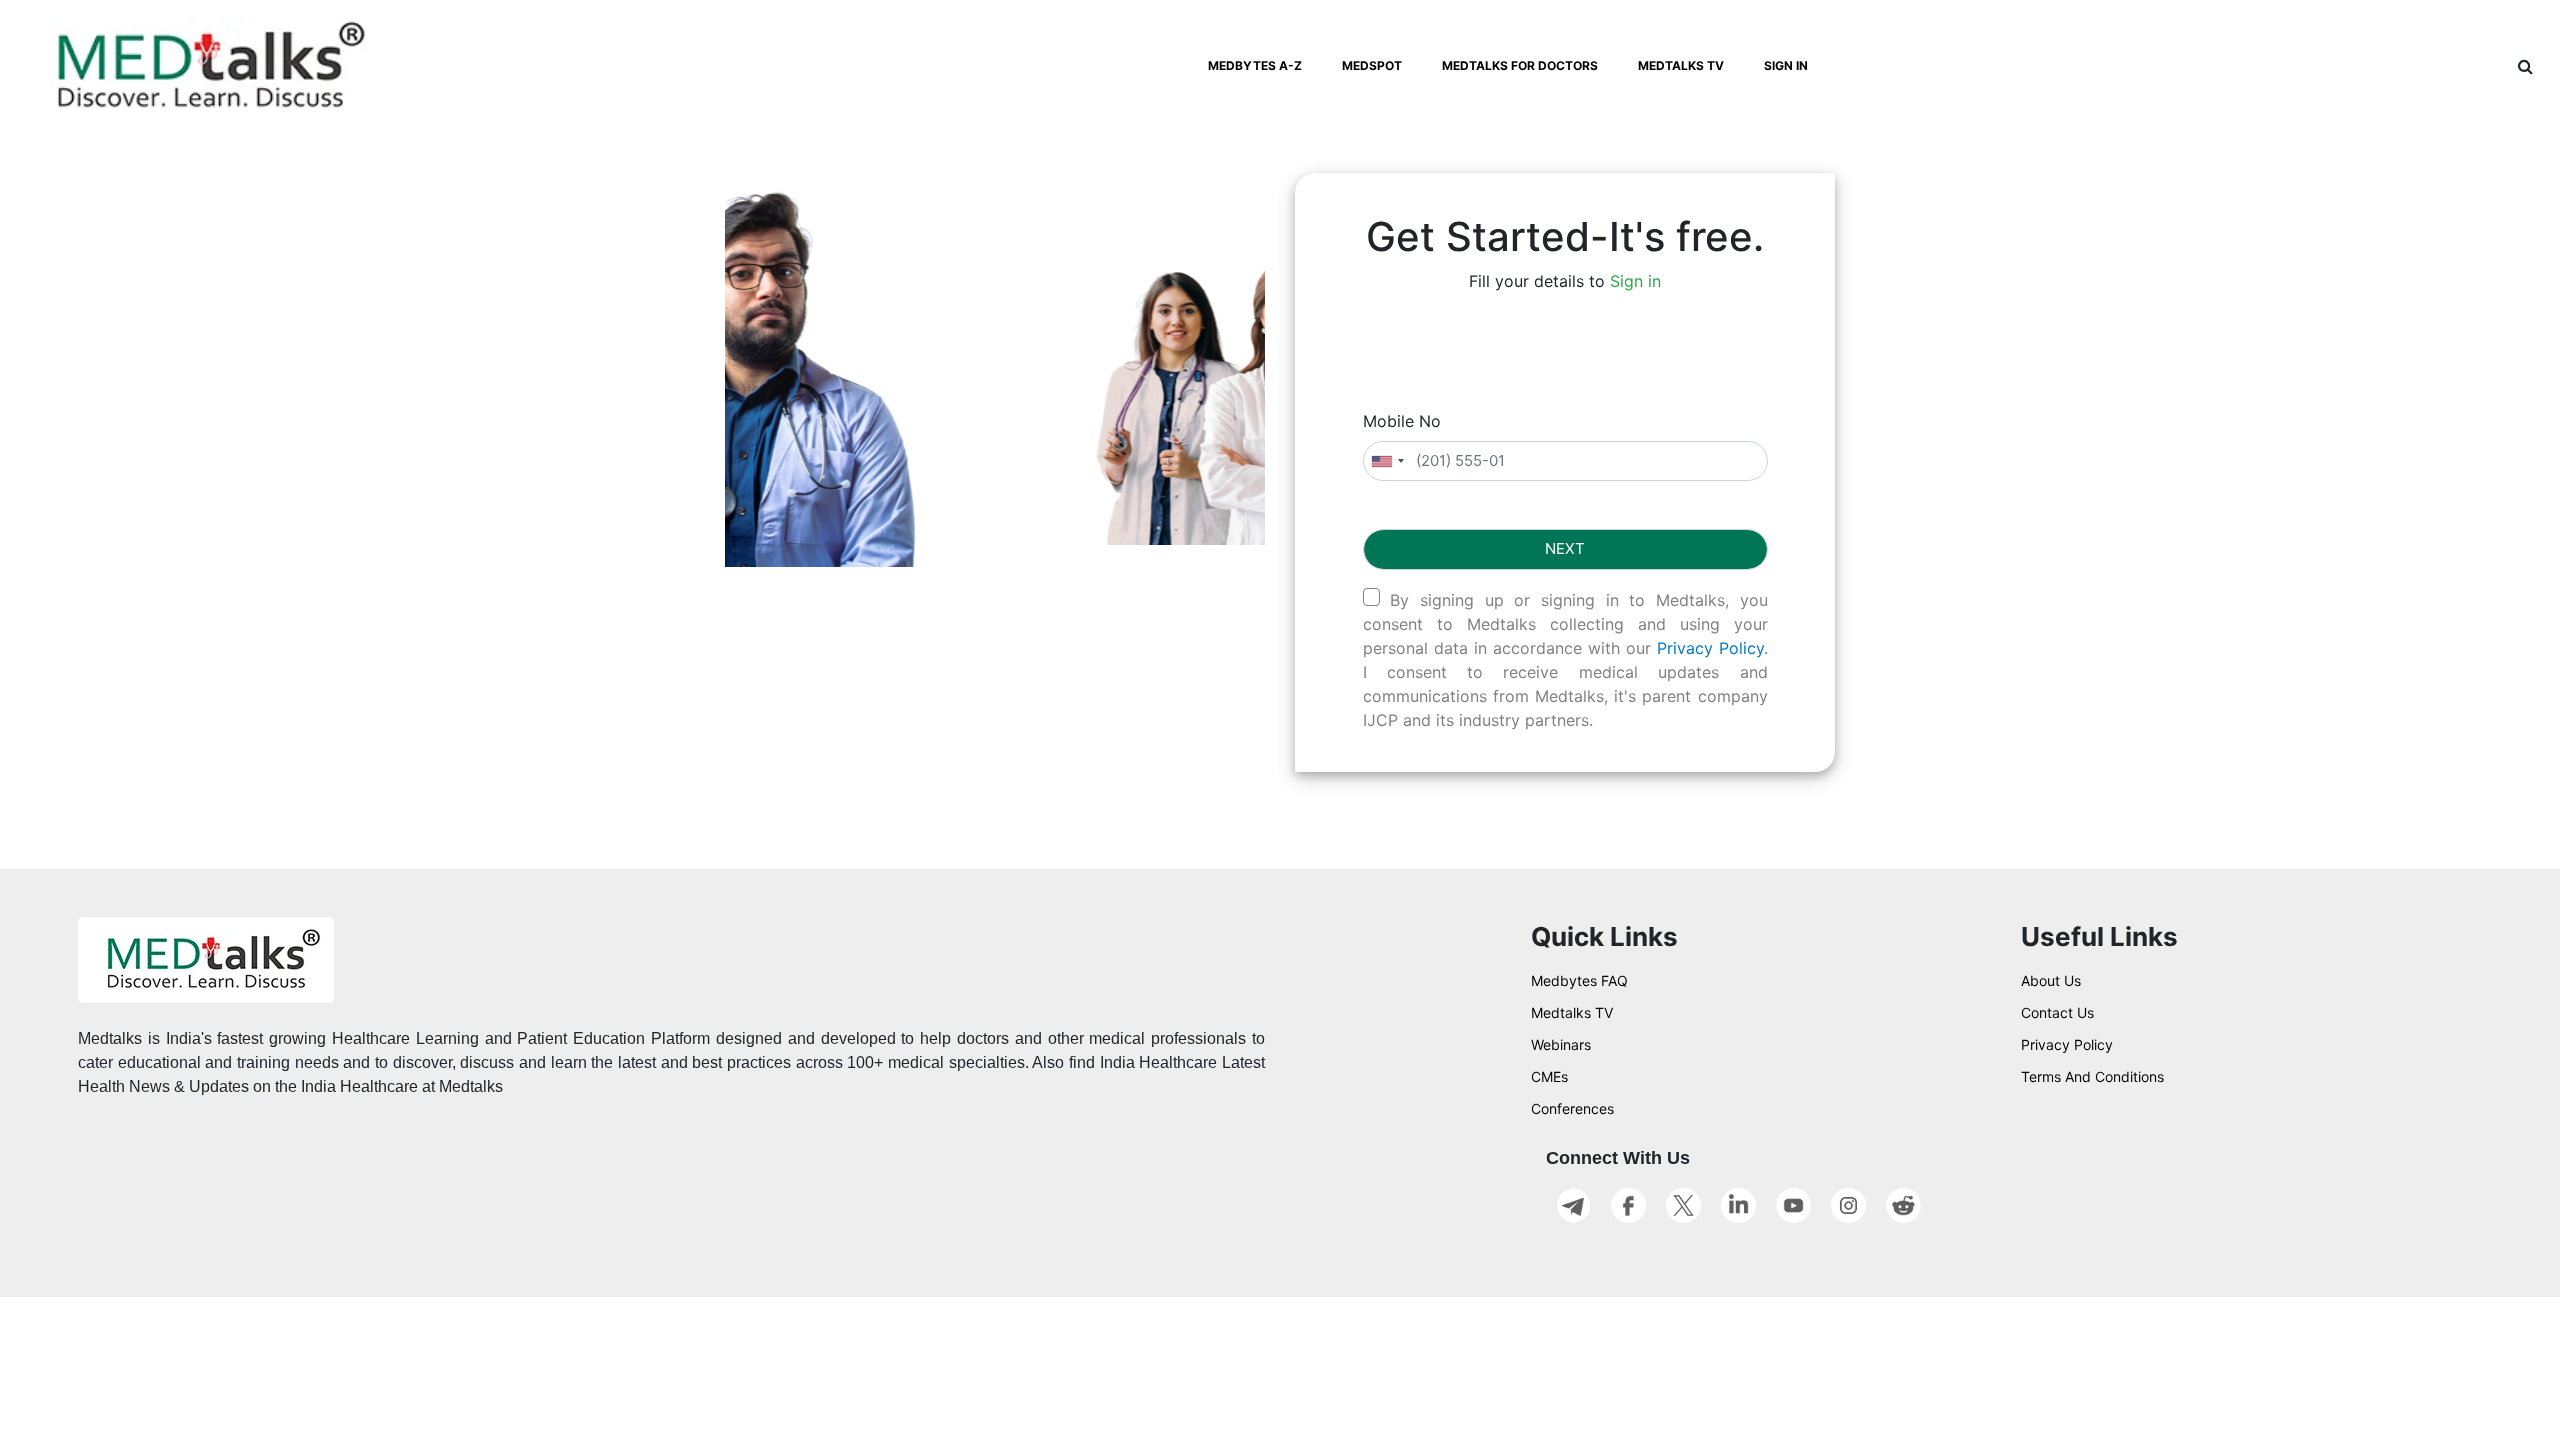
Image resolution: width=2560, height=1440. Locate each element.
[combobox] (1387, 461)
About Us (2051, 980)
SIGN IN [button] (1786, 65)
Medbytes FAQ (1579, 980)
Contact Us (2057, 1012)
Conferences (1572, 1108)
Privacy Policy (1710, 648)
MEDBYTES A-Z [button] (1255, 65)
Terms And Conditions (2092, 1076)
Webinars (1561, 1044)
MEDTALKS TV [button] (1681, 65)
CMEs (1549, 1076)
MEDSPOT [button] (1372, 65)
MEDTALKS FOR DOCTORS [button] (1520, 65)
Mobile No (1402, 421)
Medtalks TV (1572, 1012)
